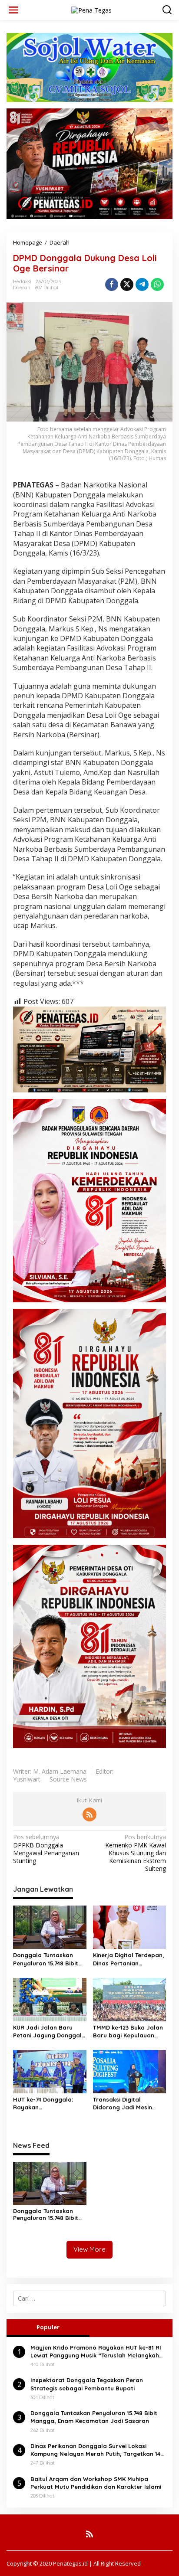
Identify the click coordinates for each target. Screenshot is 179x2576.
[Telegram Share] (142, 284)
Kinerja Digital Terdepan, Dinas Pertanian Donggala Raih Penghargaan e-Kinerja (129, 1959)
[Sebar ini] (112, 284)
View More (89, 2249)
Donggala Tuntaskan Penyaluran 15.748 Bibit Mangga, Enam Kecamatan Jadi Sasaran (46, 1959)
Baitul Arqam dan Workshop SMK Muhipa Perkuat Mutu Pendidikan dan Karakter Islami (96, 2483)
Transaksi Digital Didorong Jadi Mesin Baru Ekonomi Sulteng (125, 2104)
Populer (48, 2327)
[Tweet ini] (127, 284)
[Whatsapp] (157, 284)
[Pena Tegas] (91, 9)
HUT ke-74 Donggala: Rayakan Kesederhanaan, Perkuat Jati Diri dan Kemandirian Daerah (50, 2104)
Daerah (22, 288)
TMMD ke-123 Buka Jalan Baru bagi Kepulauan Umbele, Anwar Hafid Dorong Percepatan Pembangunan (128, 2032)
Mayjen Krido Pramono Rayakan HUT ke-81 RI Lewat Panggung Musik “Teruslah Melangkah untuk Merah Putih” (96, 2352)
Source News (68, 1779)
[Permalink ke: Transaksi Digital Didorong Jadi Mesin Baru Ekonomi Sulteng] (130, 2071)
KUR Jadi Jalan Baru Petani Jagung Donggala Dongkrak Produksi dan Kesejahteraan (49, 2032)
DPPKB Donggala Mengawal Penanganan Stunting (46, 1849)
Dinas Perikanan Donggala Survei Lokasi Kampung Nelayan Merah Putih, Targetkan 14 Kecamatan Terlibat (95, 2450)
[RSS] (89, 1814)
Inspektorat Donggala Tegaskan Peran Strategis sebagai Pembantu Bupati (87, 2384)
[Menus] (13, 10)
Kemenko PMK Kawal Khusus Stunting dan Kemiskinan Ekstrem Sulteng (136, 1853)
